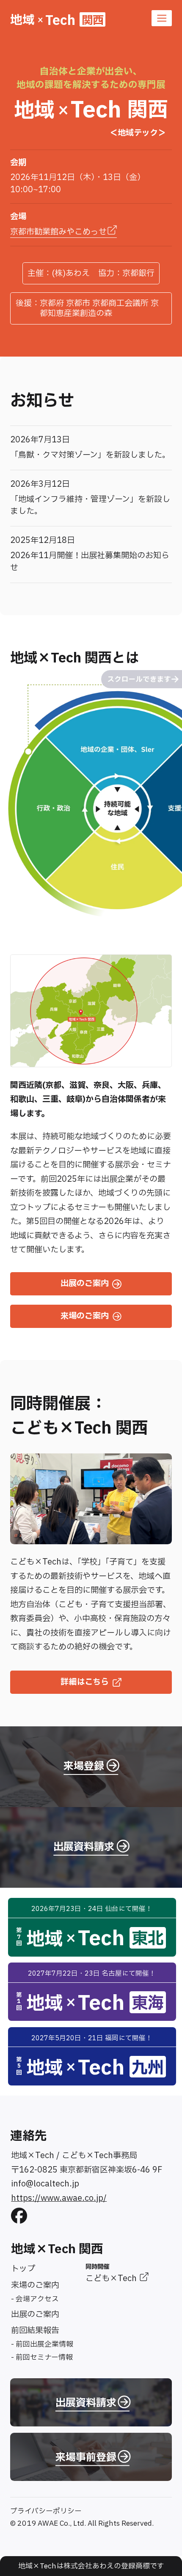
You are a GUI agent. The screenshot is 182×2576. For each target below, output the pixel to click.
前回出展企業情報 (44, 2344)
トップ (23, 2269)
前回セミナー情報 (44, 2357)
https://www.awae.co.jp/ (59, 2198)
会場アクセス (37, 2299)
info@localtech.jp (45, 2184)
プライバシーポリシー (46, 2511)
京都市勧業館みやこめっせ (58, 232)
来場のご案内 (35, 2285)
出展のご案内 (35, 2314)
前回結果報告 (35, 2331)
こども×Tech (112, 2279)
